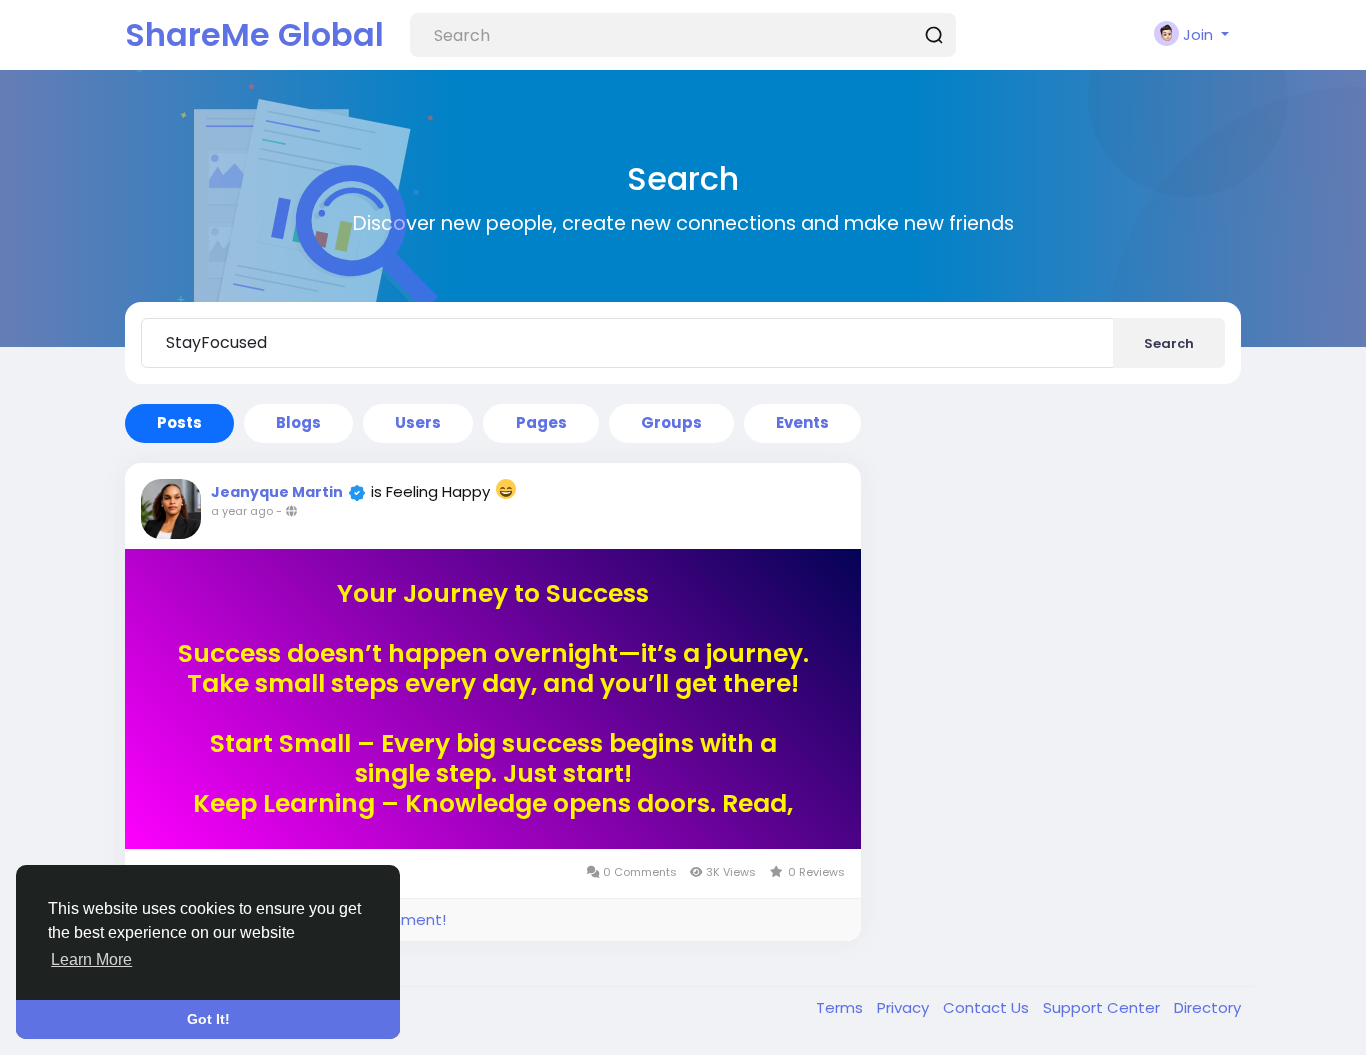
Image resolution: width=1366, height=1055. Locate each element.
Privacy (905, 1007)
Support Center (1103, 1007)
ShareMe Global (254, 34)
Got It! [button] (208, 1019)
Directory (1207, 1007)
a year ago (242, 511)
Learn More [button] (91, 959)
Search (1169, 343)
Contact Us (988, 1007)
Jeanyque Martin (277, 492)
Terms (841, 1007)
